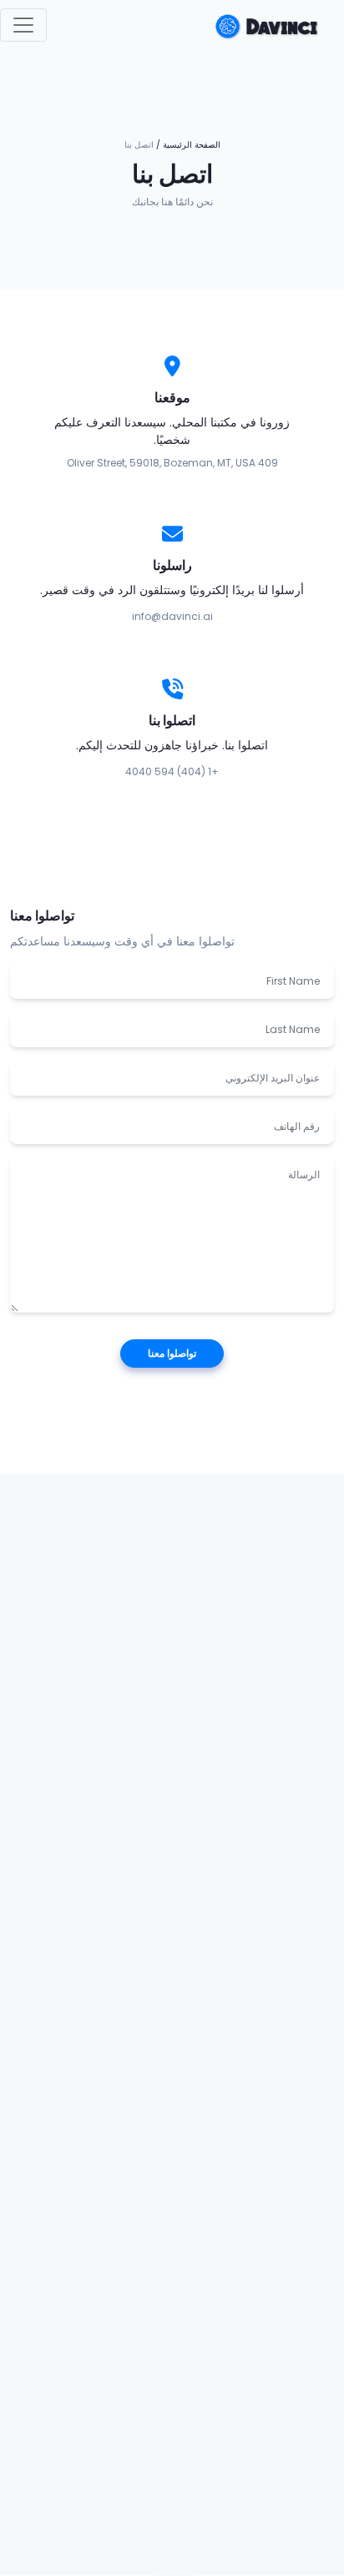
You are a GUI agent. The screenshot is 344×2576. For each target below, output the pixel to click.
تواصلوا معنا (172, 1353)
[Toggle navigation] (23, 25)
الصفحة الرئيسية (192, 145)
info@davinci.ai (172, 616)
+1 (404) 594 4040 (172, 771)
